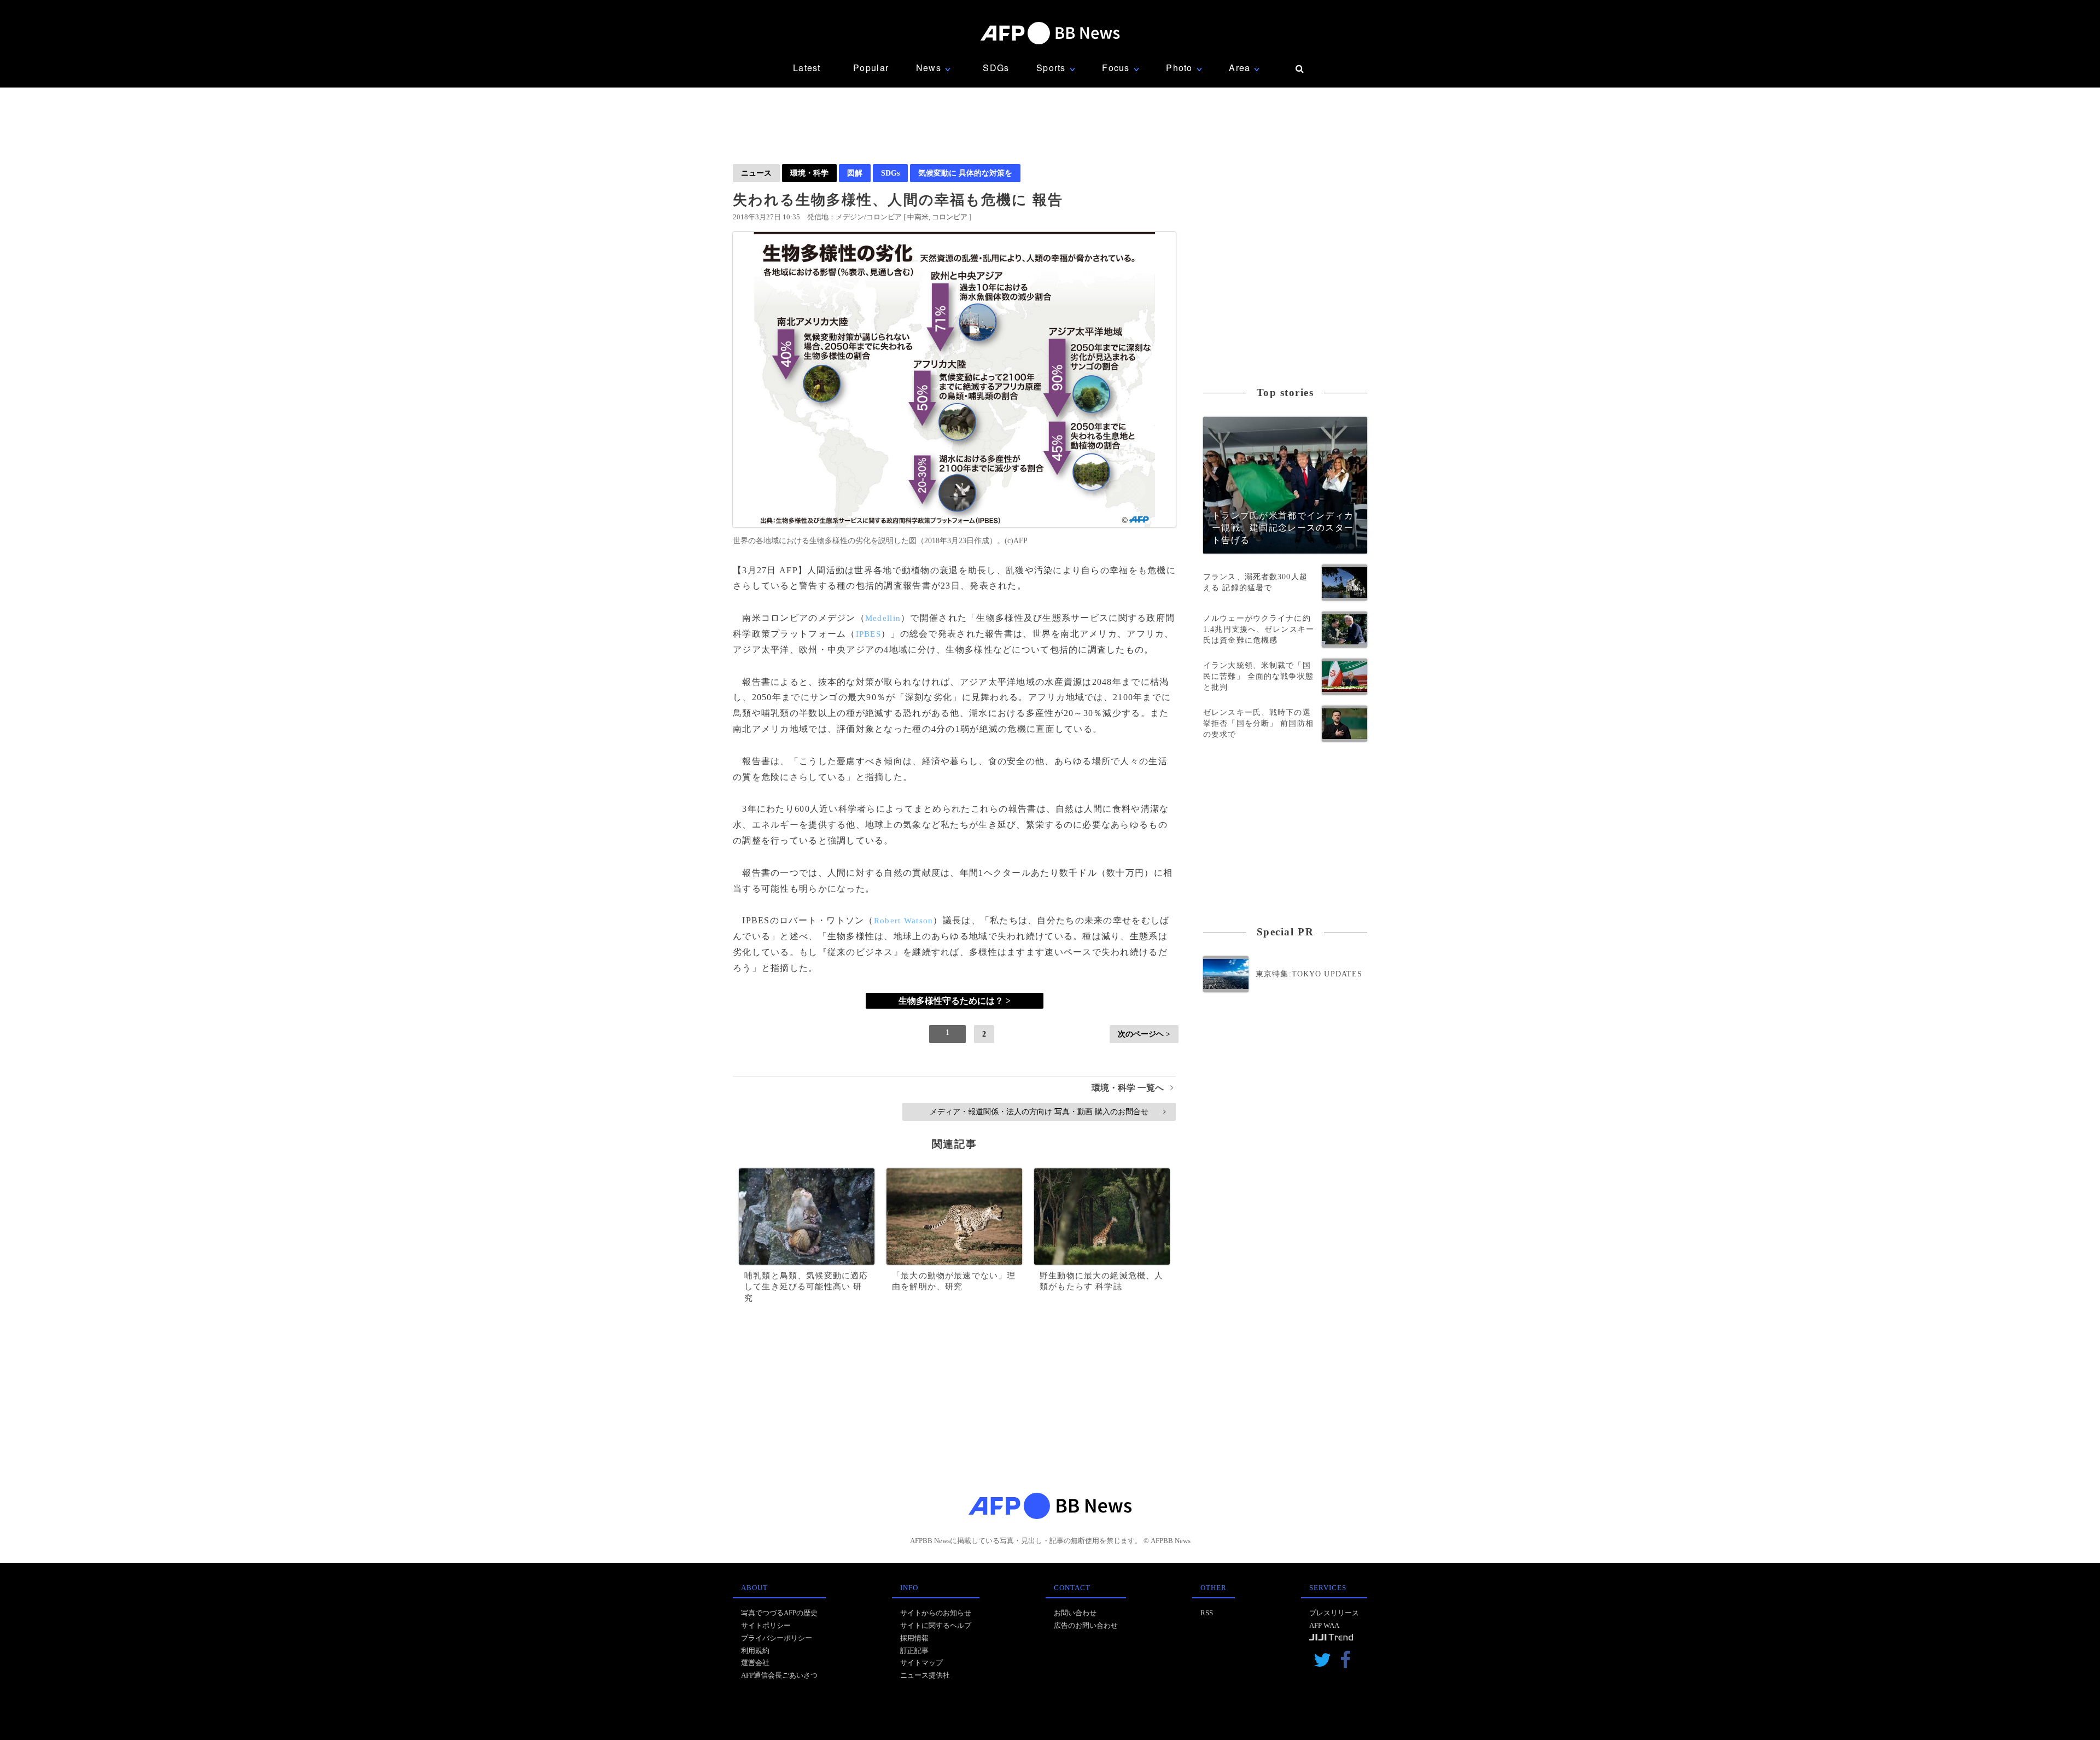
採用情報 (914, 1638)
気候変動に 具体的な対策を (965, 173)
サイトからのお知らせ (936, 1613)
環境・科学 (809, 173)
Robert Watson (904, 921)
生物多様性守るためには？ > (955, 1001)
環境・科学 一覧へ (1132, 1088)
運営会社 (755, 1663)
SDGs (996, 68)
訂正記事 (914, 1651)
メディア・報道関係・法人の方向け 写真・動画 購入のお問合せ (1048, 1111)
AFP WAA (1324, 1625)
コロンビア (950, 217)
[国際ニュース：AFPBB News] (1050, 33)
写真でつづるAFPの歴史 (779, 1613)
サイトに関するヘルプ (936, 1625)
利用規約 (755, 1651)
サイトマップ (921, 1663)
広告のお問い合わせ (1086, 1625)
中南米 (918, 217)
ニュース (756, 173)
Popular (871, 68)
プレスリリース (1334, 1613)
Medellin (883, 618)
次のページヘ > (1144, 1034)
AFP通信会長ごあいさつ (779, 1675)
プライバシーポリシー (777, 1638)
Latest (807, 68)
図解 (855, 173)
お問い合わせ (1075, 1613)
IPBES (868, 634)
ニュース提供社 (925, 1675)
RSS (1207, 1613)
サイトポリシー (766, 1625)
